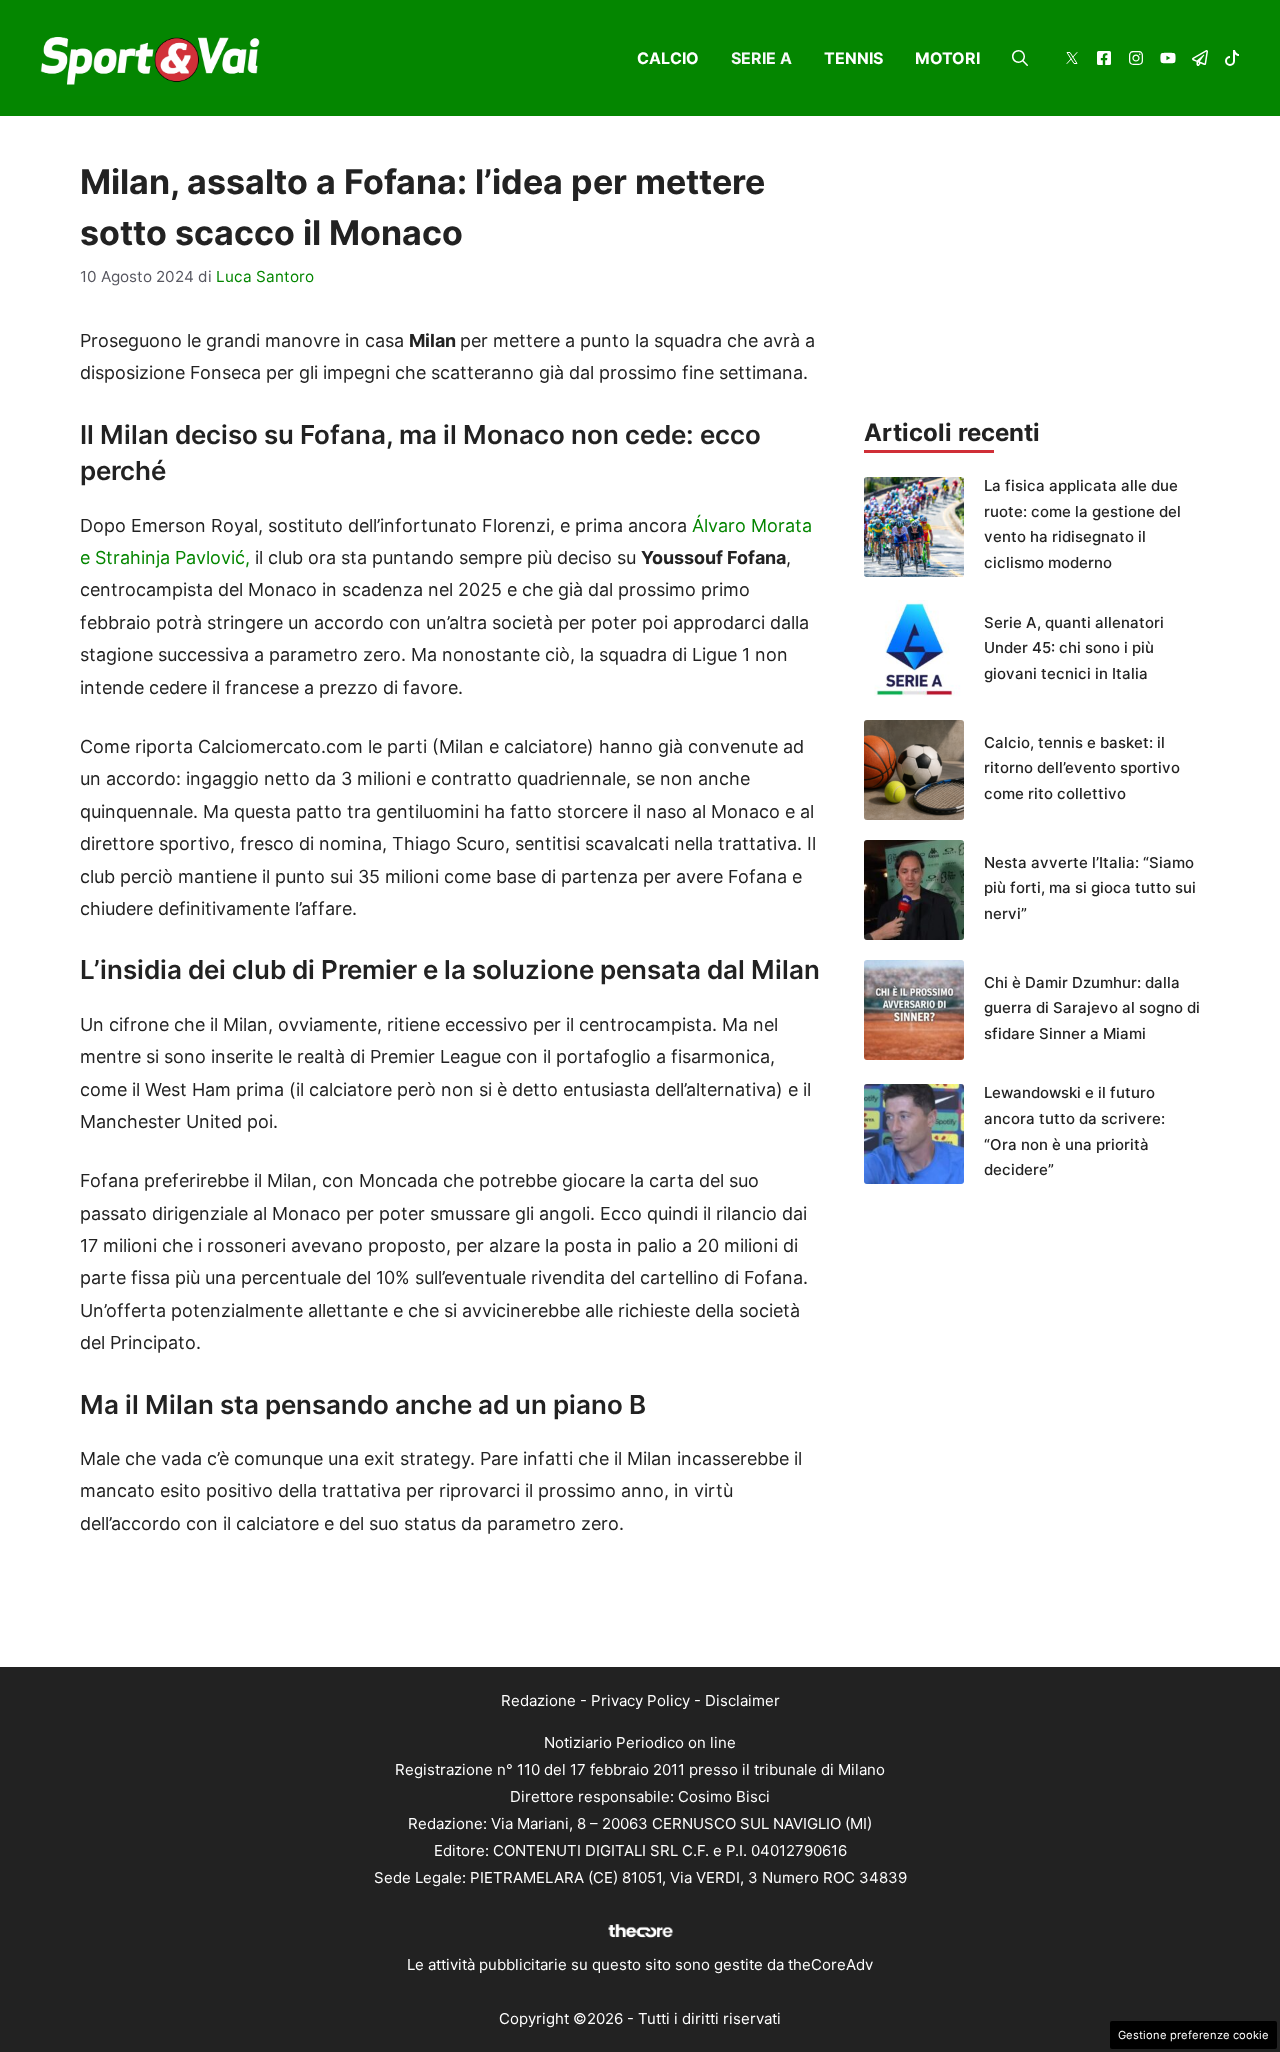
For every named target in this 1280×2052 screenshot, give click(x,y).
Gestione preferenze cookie (1193, 2035)
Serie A (761, 58)
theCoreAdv (830, 1964)
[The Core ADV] (640, 1937)
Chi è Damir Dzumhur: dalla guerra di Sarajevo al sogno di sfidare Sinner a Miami (1092, 1008)
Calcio (668, 58)
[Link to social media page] (1072, 60)
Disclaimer (742, 1700)
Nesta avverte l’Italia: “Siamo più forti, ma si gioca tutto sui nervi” (1090, 888)
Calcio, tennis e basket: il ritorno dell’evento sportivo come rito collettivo (1082, 768)
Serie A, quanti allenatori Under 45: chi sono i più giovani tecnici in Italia (1074, 648)
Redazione (538, 1700)
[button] (1020, 58)
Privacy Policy (640, 1700)
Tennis (853, 58)
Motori (947, 58)
